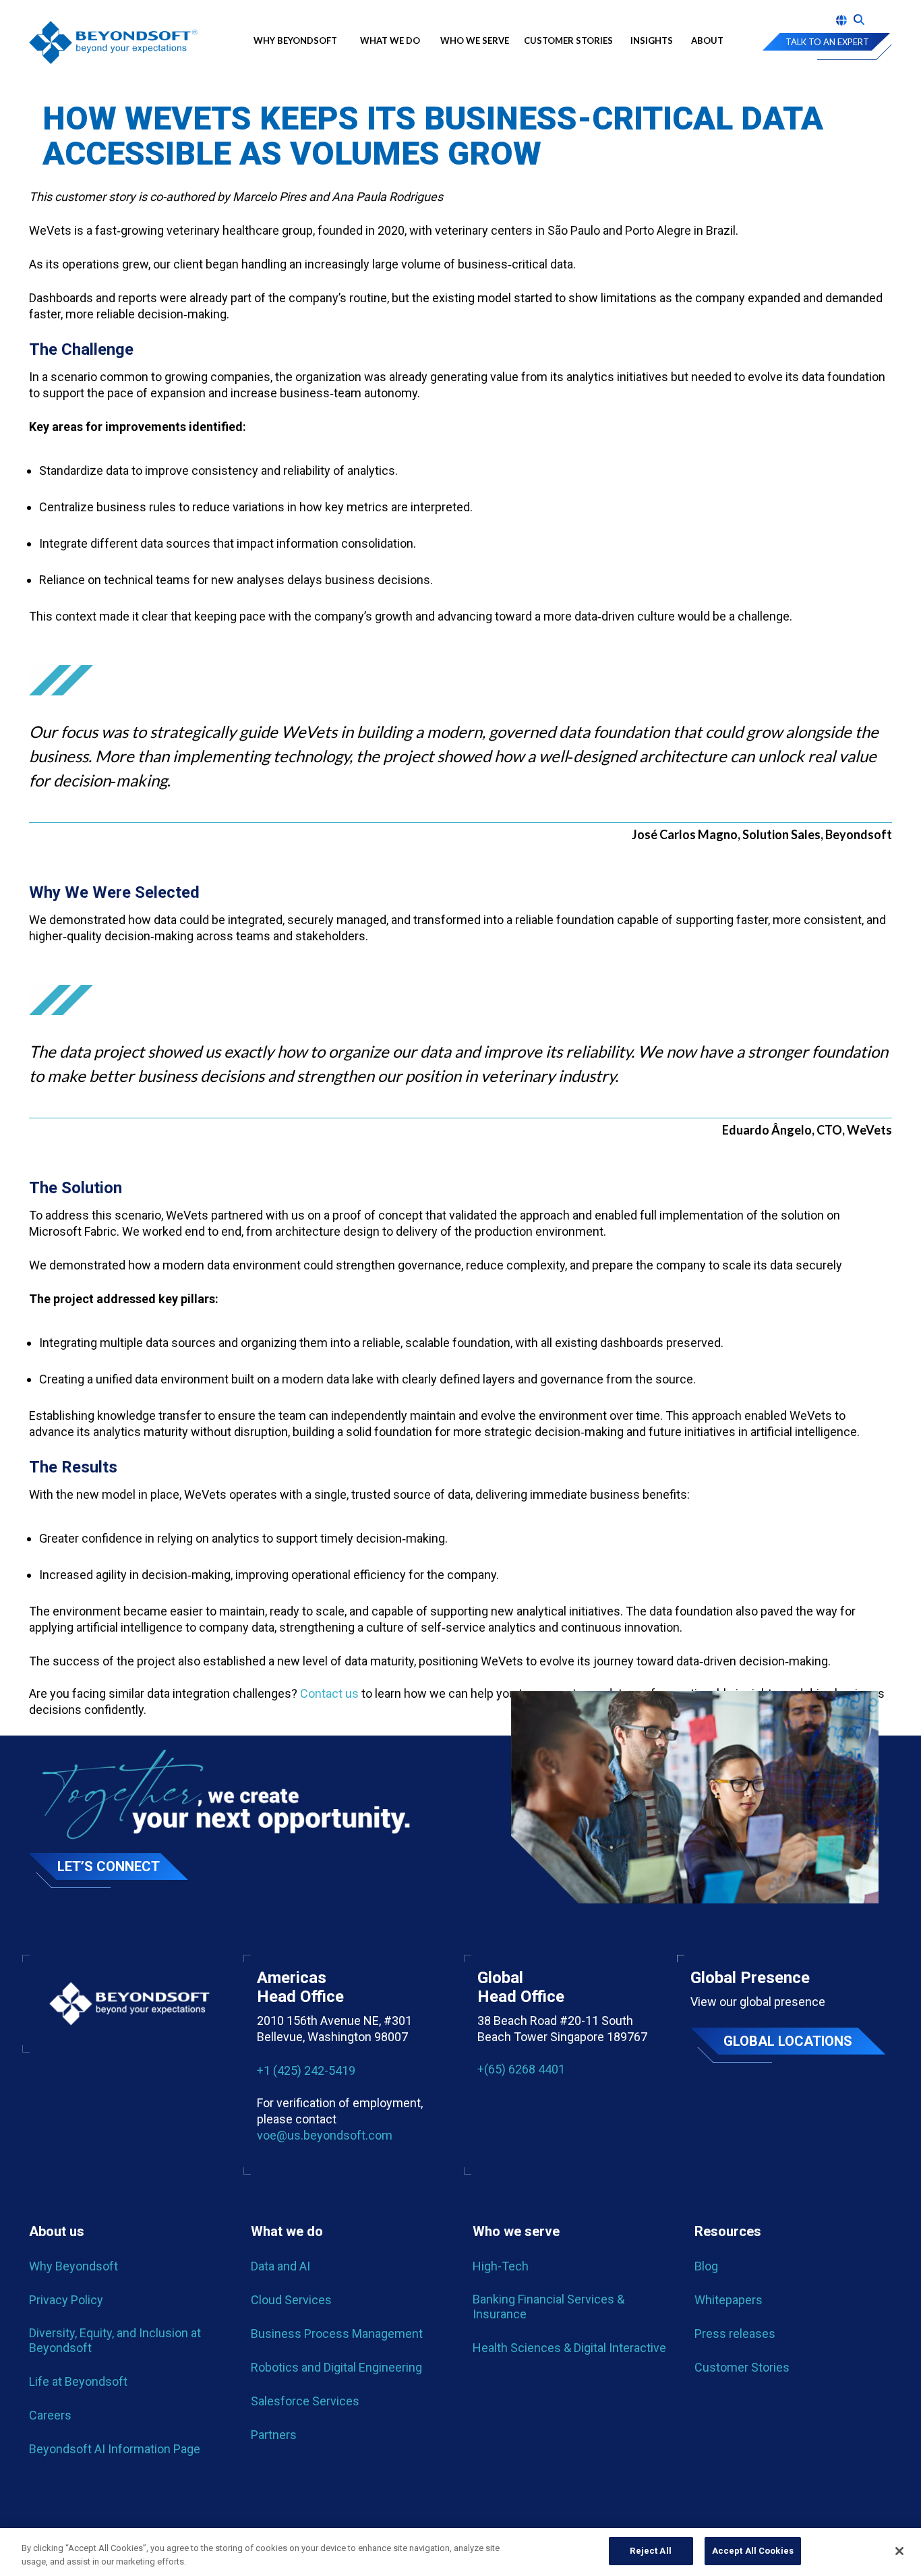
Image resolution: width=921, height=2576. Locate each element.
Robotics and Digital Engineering (336, 2367)
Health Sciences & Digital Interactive (569, 2348)
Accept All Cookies (753, 2551)
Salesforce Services (305, 2401)
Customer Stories (568, 40)
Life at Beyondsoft (78, 2381)
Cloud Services (291, 2300)
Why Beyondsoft (298, 40)
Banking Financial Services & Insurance (548, 2307)
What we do (390, 40)
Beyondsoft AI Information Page (115, 2449)
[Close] (899, 2551)
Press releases (735, 2334)
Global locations (788, 2041)
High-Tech (501, 2266)
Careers (50, 2415)
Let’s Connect (109, 1866)
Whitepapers (729, 2300)
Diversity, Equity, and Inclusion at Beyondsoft (115, 2340)
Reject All (650, 2551)
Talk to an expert (827, 42)
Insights (652, 40)
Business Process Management (337, 2334)
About (707, 40)
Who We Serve (475, 40)
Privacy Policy (66, 2300)
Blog (706, 2266)
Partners (274, 2435)
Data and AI (280, 2266)
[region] (460, 2552)
